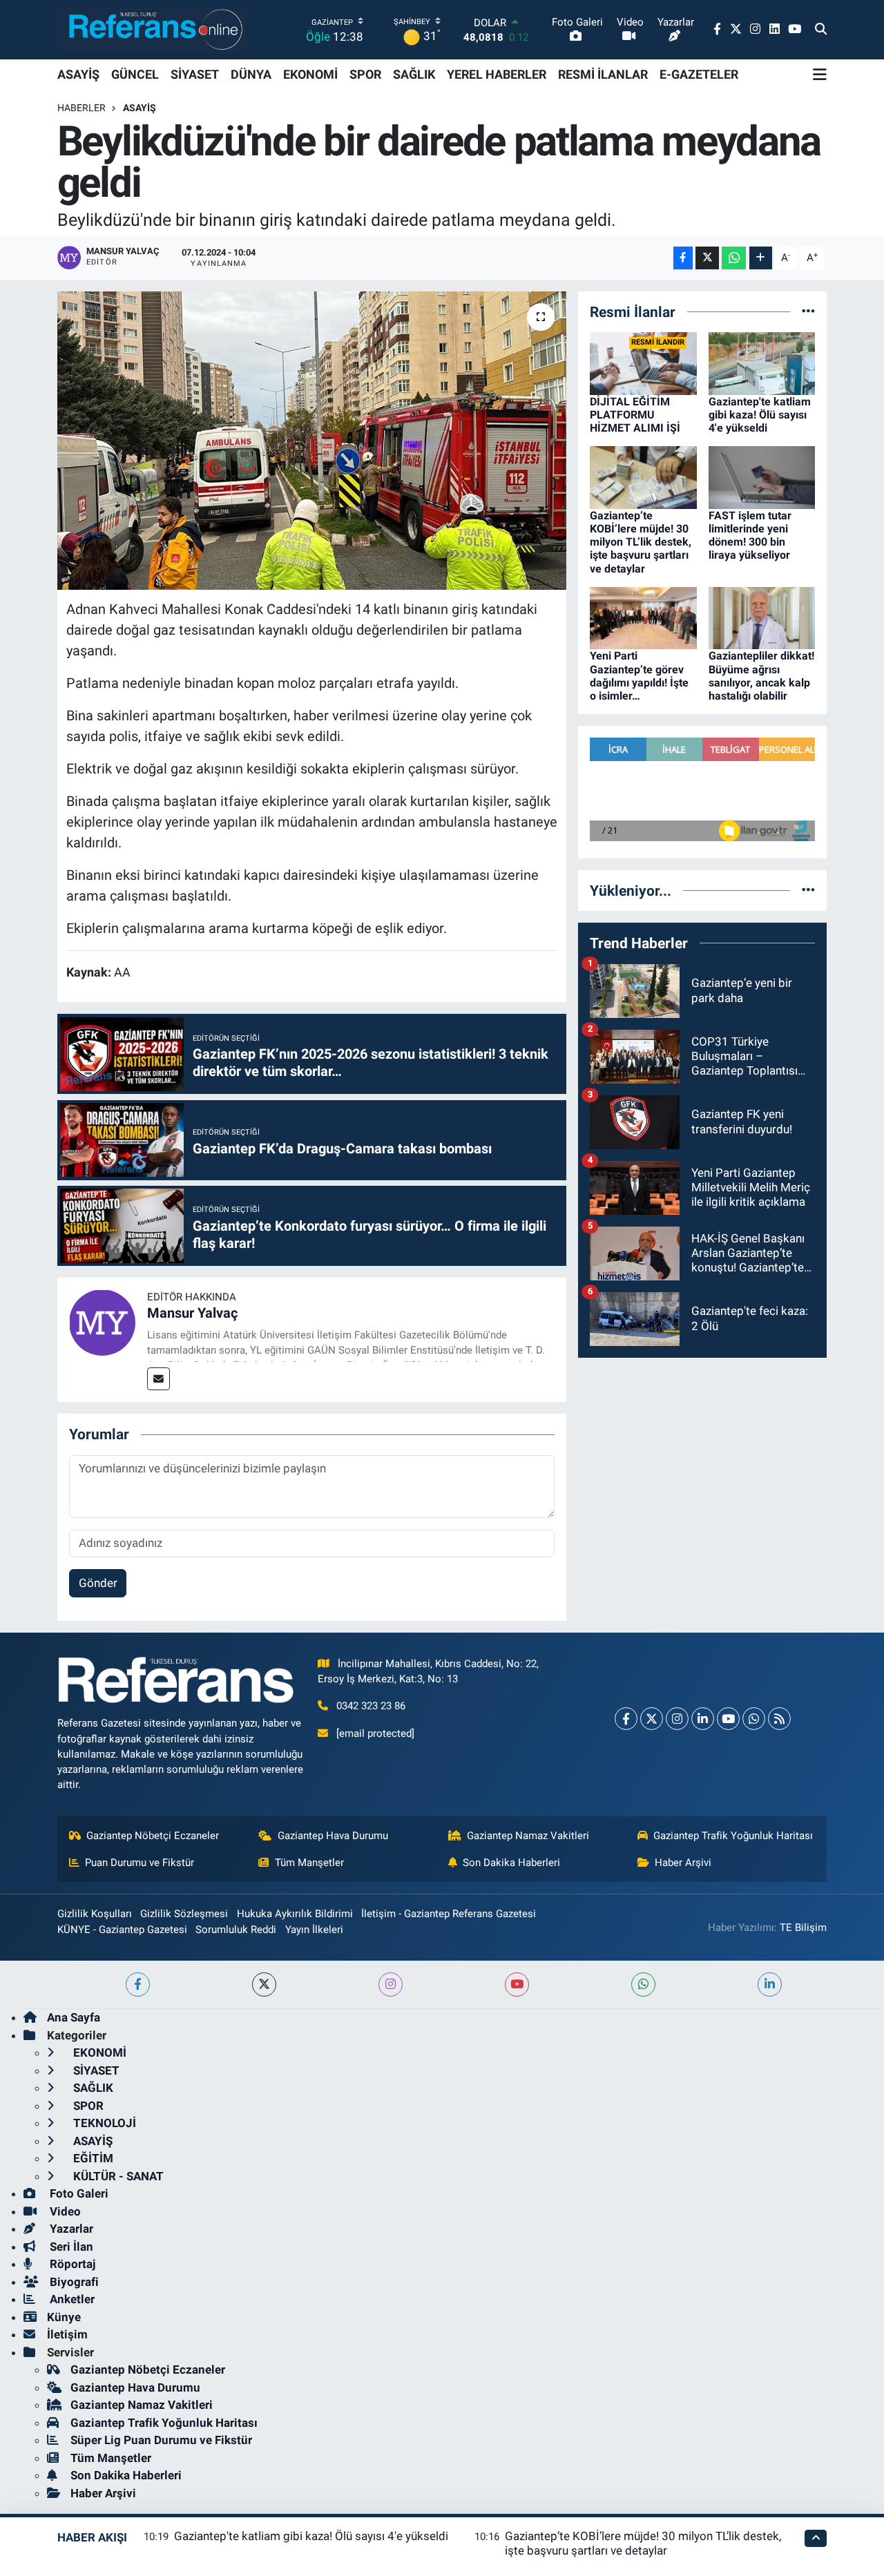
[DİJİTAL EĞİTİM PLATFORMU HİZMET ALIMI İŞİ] (643, 363)
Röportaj (71, 2264)
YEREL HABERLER (497, 74)
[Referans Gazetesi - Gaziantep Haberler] (152, 29)
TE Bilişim (803, 1928)
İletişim (67, 2334)
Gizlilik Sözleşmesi (184, 1914)
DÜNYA (251, 74)
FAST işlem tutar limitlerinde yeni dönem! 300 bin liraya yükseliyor (750, 536)
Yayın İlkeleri (314, 1930)
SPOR (365, 74)
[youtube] (517, 1984)
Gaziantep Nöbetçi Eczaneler (153, 1836)
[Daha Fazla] (761, 258)
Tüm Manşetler (309, 1863)
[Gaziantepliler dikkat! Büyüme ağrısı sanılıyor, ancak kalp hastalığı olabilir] (762, 617)
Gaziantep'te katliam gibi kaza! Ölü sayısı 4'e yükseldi (760, 415)
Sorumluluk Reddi (236, 1930)
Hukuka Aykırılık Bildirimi (295, 1914)
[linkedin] (770, 1984)
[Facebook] (626, 1719)
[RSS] (779, 1719)
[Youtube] (728, 1719)
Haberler (81, 108)
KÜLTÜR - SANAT (117, 2176)
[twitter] (264, 1984)
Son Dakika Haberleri (511, 1863)
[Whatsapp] (754, 1719)
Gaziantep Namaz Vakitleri (528, 1836)
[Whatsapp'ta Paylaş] (734, 258)
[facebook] (138, 1984)
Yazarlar (70, 2229)
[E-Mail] (158, 1379)
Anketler (71, 2299)
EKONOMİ (310, 74)
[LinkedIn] (703, 1719)
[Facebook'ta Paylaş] (683, 258)
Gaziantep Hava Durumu (333, 1836)
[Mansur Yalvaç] (102, 1322)
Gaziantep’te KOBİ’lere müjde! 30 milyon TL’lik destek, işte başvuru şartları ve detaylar (641, 542)
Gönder (98, 1583)
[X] (652, 1719)
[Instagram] (677, 1719)
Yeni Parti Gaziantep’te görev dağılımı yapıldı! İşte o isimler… (639, 676)
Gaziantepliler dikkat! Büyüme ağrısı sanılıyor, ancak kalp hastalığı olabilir (761, 676)
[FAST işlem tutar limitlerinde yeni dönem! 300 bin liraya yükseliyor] (762, 477)
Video (64, 2211)
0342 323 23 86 (371, 1706)
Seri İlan (70, 2247)
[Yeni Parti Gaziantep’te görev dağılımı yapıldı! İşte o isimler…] (643, 617)
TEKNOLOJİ (103, 2123)
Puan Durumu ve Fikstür (140, 1863)
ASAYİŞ (78, 74)
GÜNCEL (135, 74)
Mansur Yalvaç (192, 1313)
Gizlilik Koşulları (95, 1914)
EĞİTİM (92, 2158)
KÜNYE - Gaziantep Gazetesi (122, 1930)
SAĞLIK (414, 74)
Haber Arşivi (683, 1863)
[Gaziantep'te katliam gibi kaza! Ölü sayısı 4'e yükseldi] (762, 363)
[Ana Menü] (820, 75)
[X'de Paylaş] (707, 258)
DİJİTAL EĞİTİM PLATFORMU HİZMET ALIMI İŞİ (635, 415)
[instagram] (391, 1984)
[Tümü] (808, 311)
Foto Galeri (78, 2193)
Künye (64, 2317)
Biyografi (73, 2282)
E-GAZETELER (699, 74)
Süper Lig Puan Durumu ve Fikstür (161, 2440)
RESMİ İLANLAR (603, 74)
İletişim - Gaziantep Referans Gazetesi (449, 1914)
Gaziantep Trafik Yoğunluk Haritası (733, 1836)
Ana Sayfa (74, 2017)
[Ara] (821, 30)
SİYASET (195, 74)
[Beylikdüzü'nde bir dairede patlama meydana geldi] (312, 441)
